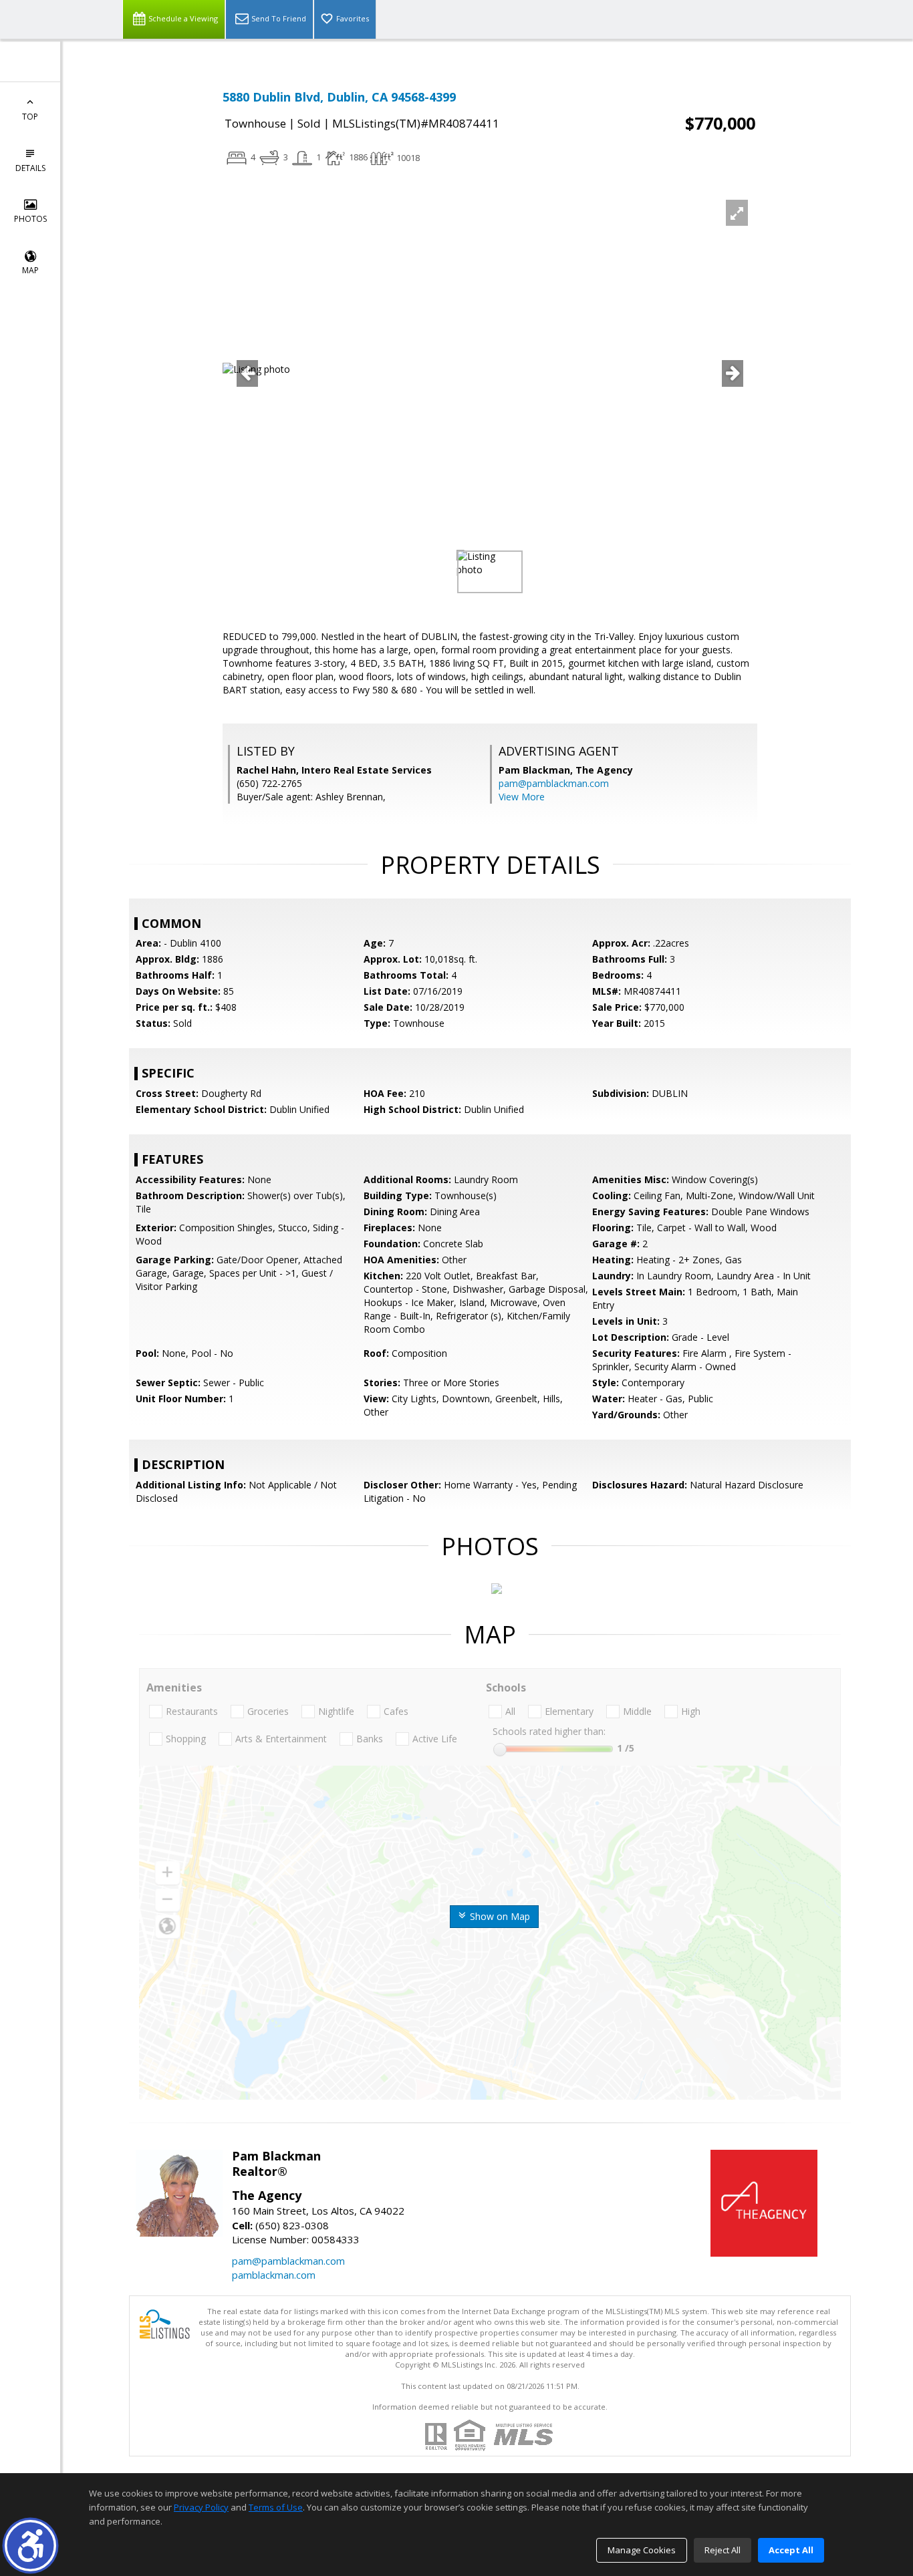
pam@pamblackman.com (554, 783)
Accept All (791, 2550)
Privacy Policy (201, 2507)
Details (30, 168)
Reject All (723, 2550)
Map (30, 270)
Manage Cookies (642, 2550)
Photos (30, 219)
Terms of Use (276, 2507)
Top (30, 117)
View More (522, 797)
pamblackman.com (274, 2275)
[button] (30, 2546)
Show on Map (499, 1916)
